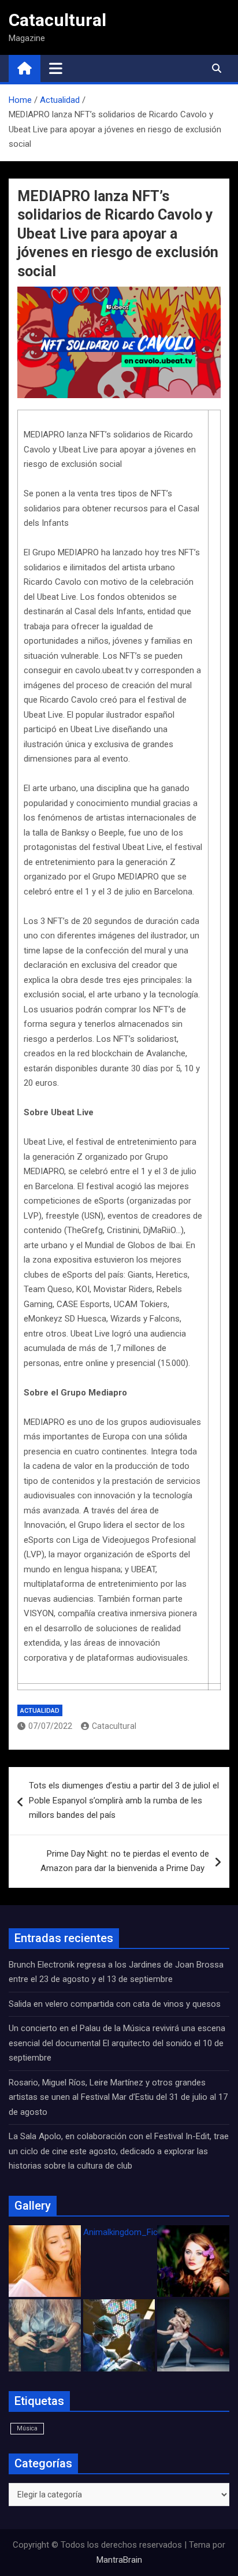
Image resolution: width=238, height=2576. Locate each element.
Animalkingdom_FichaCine (133, 2232)
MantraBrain (119, 2560)
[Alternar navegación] (56, 68)
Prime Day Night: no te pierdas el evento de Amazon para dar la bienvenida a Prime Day (125, 1861)
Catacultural (57, 20)
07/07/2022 (50, 1726)
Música (27, 2428)
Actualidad (40, 1711)
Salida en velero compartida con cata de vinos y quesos (115, 2004)
